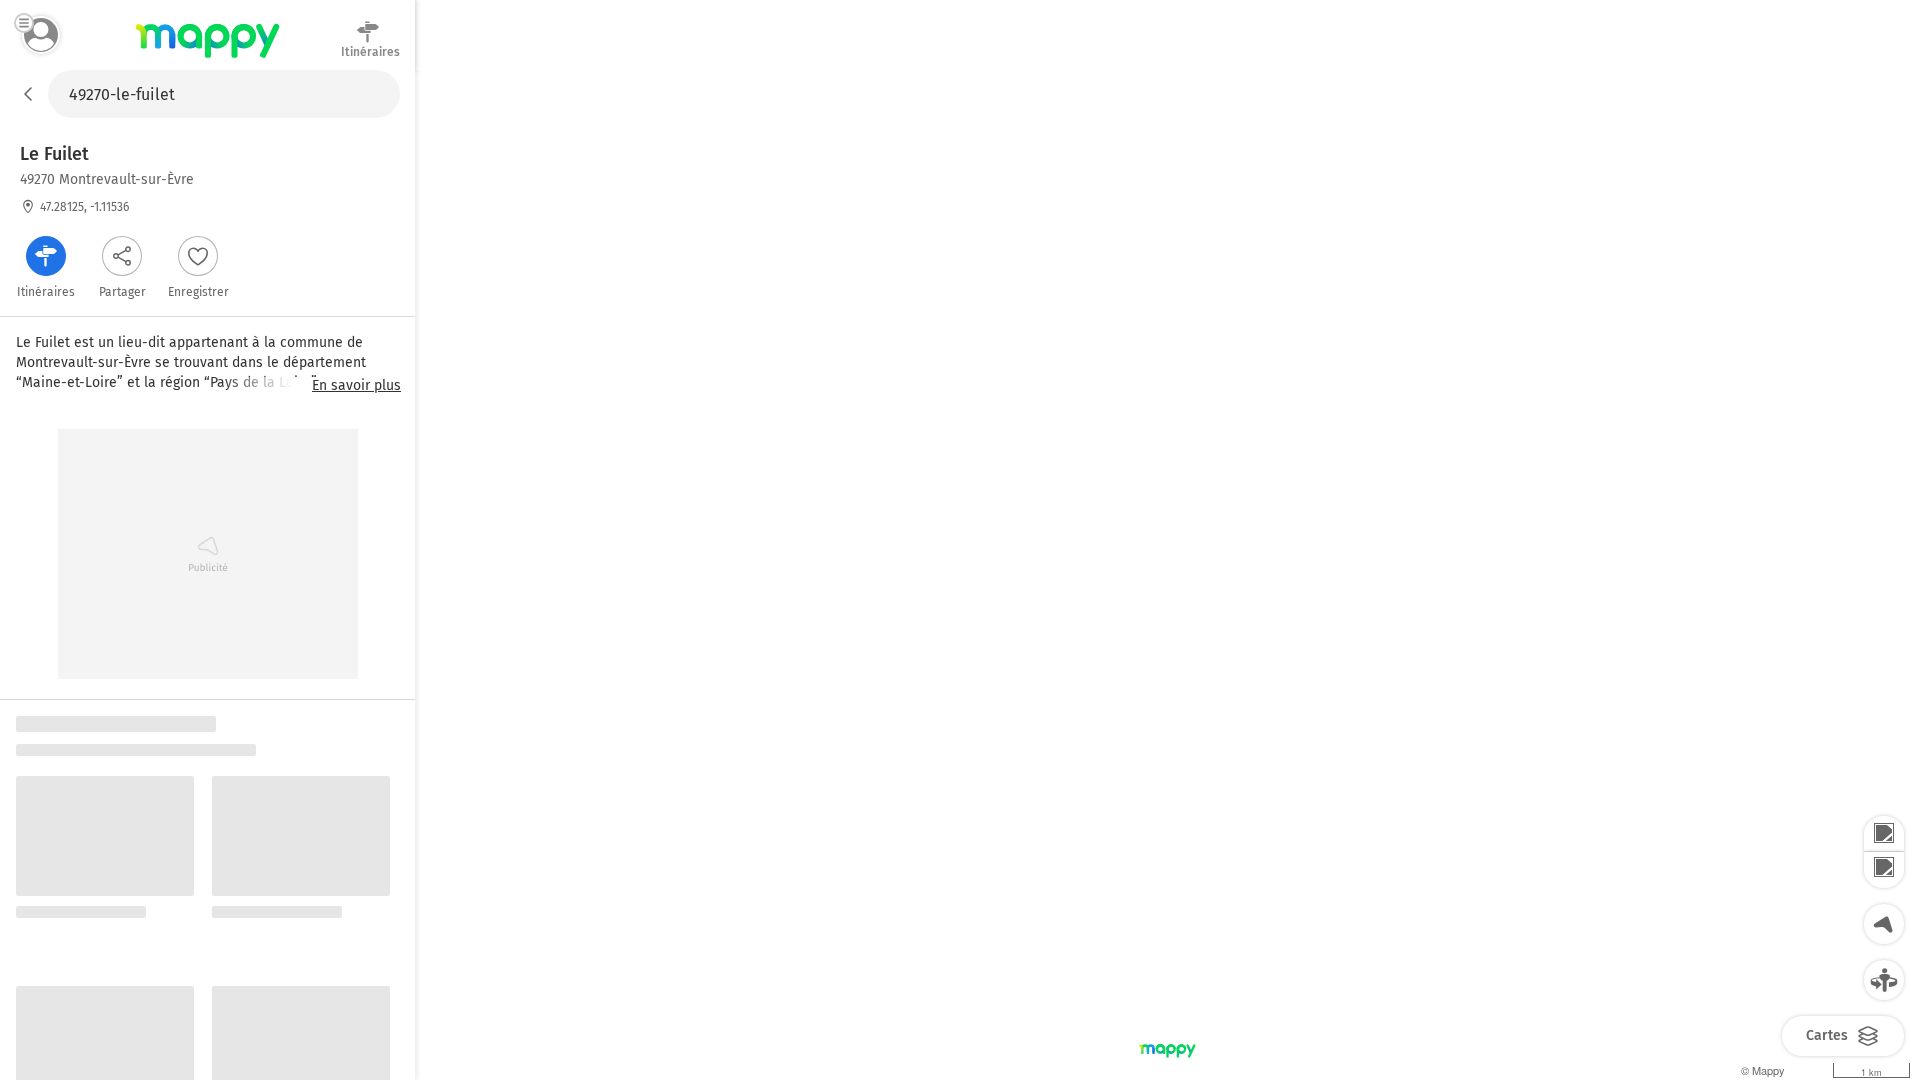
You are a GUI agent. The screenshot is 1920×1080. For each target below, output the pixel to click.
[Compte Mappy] (41, 35)
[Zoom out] (1884, 870)
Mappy (207, 59)
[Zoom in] (1884, 834)
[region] (1167, 575)
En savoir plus (356, 386)
